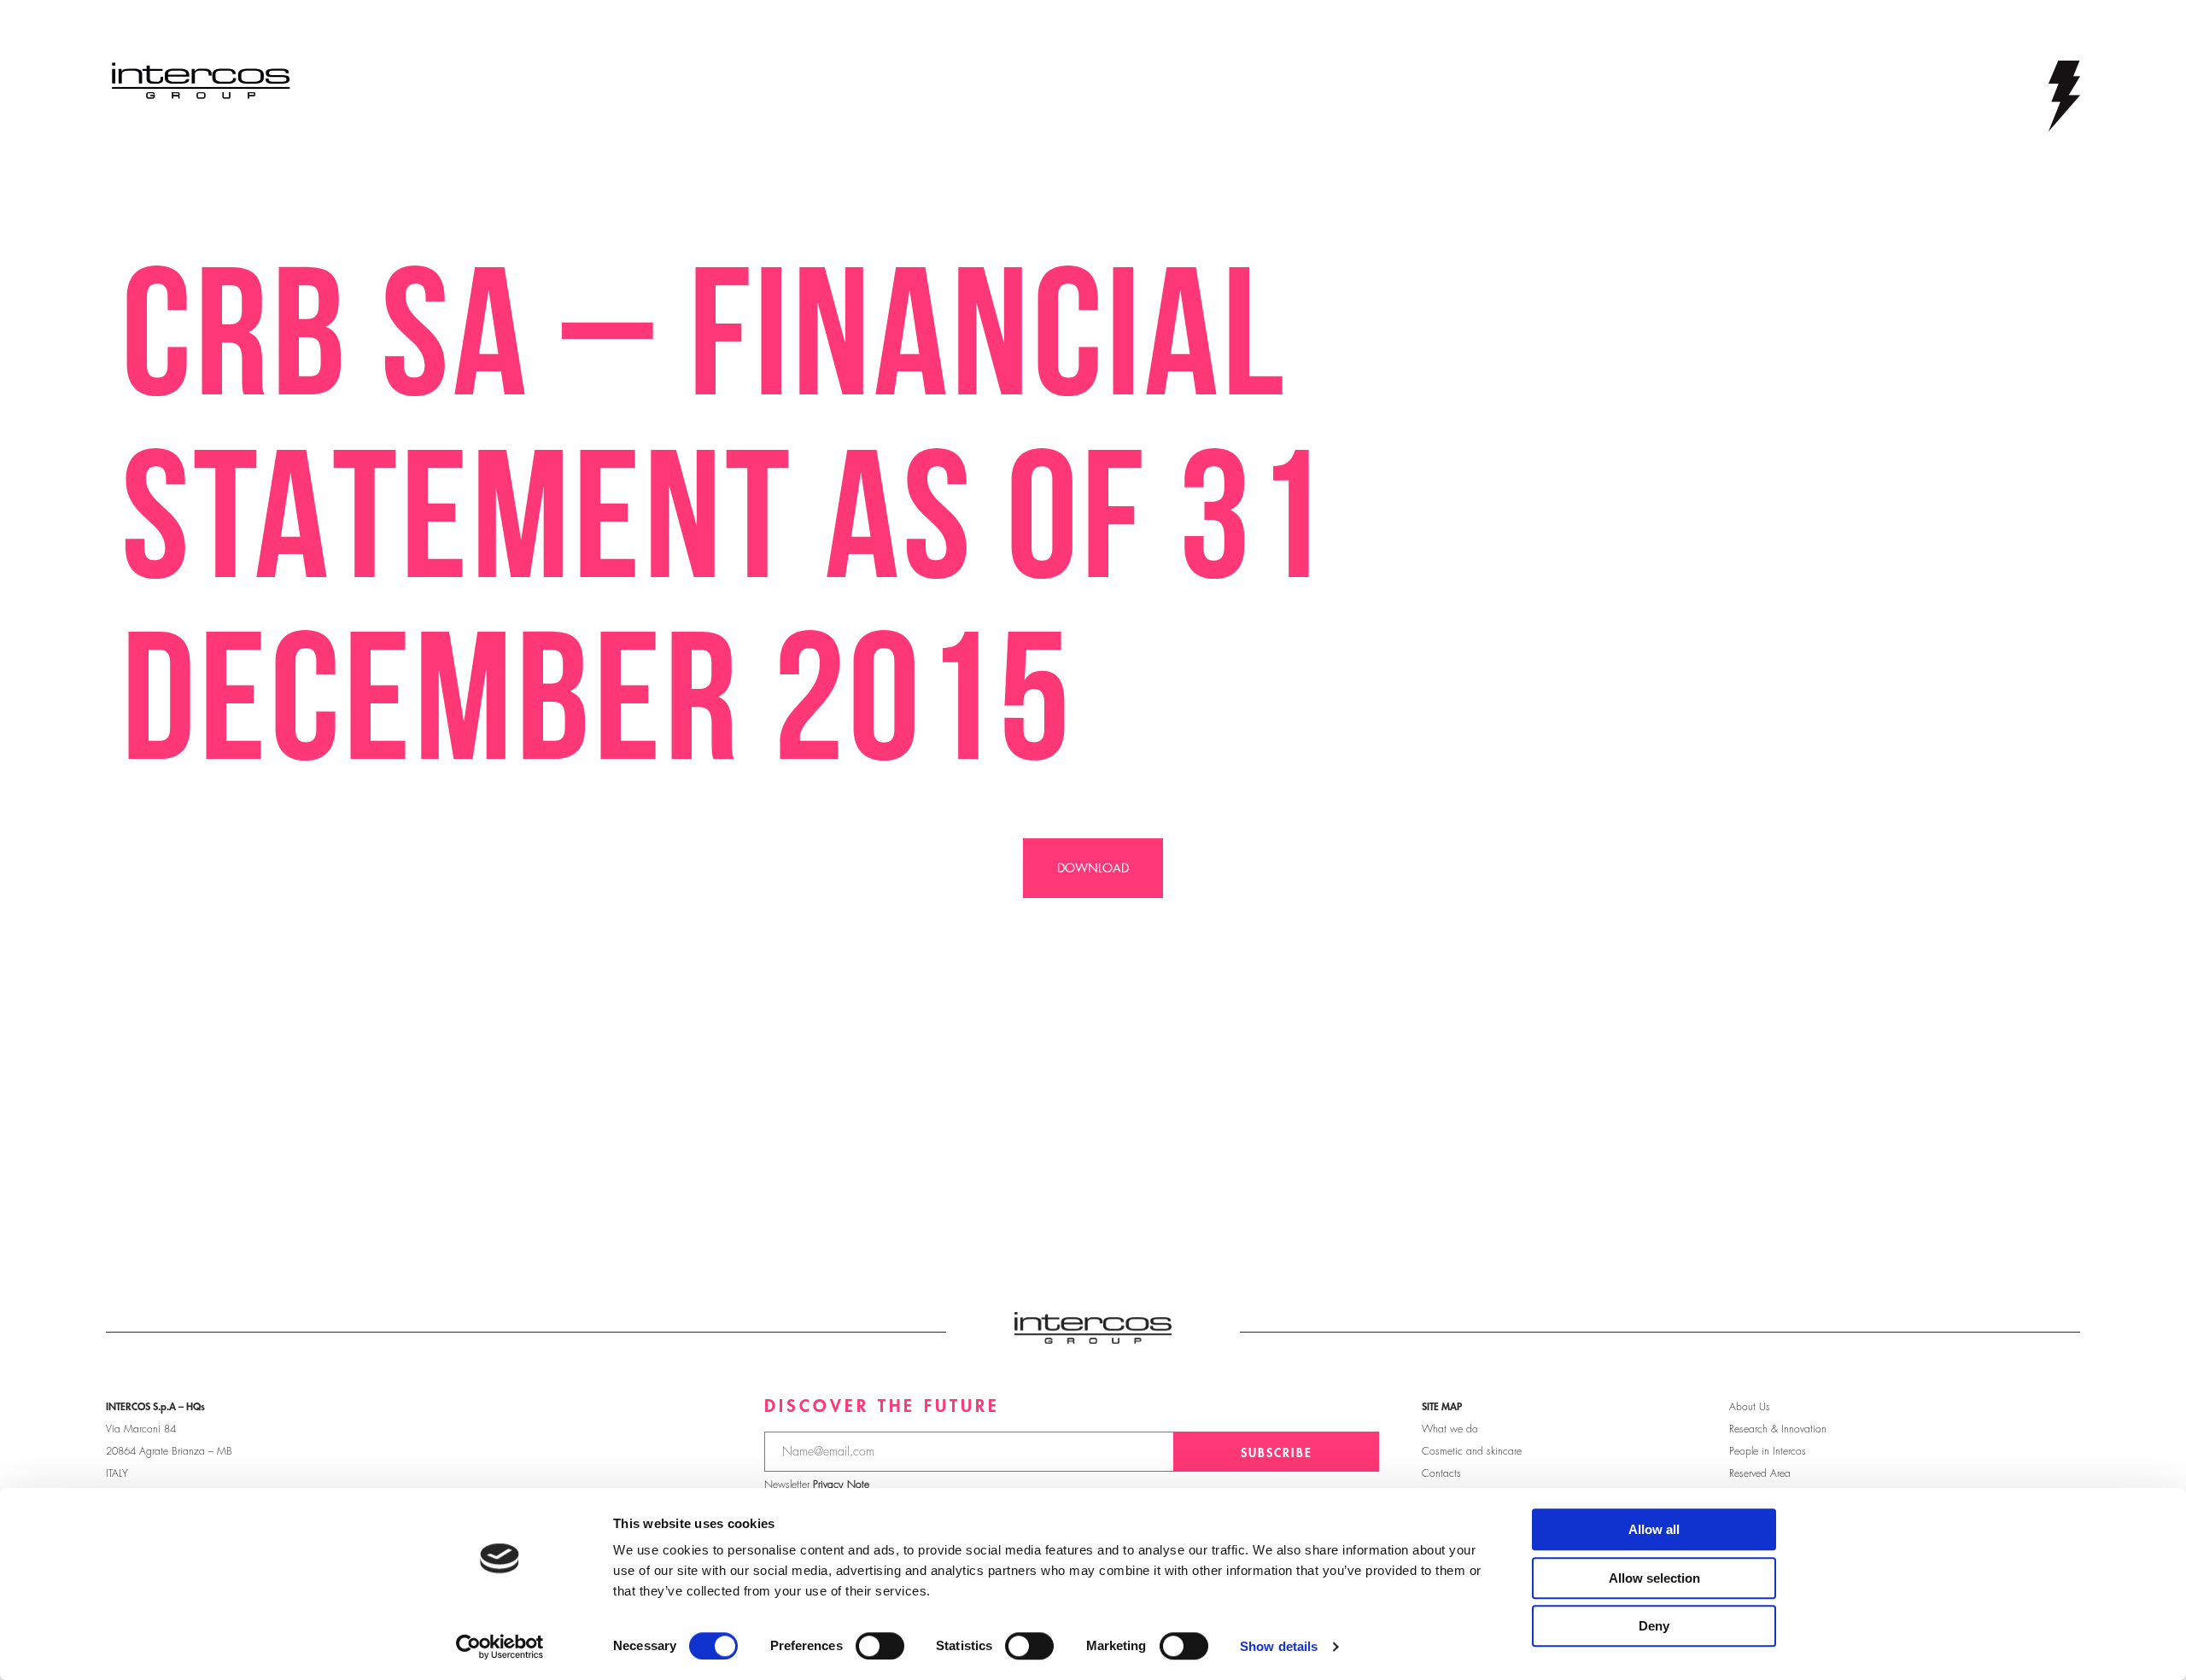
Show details (1279, 1646)
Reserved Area (1760, 1473)
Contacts (1441, 1473)
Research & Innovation (1778, 1429)
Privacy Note (841, 1485)
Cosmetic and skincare (1472, 1451)
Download (1093, 868)
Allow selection (1654, 1578)
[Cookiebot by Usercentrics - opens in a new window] (500, 1647)
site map (1442, 1407)
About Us (1750, 1407)
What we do (1450, 1429)
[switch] (880, 1646)
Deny (1654, 1626)
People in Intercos (1768, 1451)
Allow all (1654, 1529)
